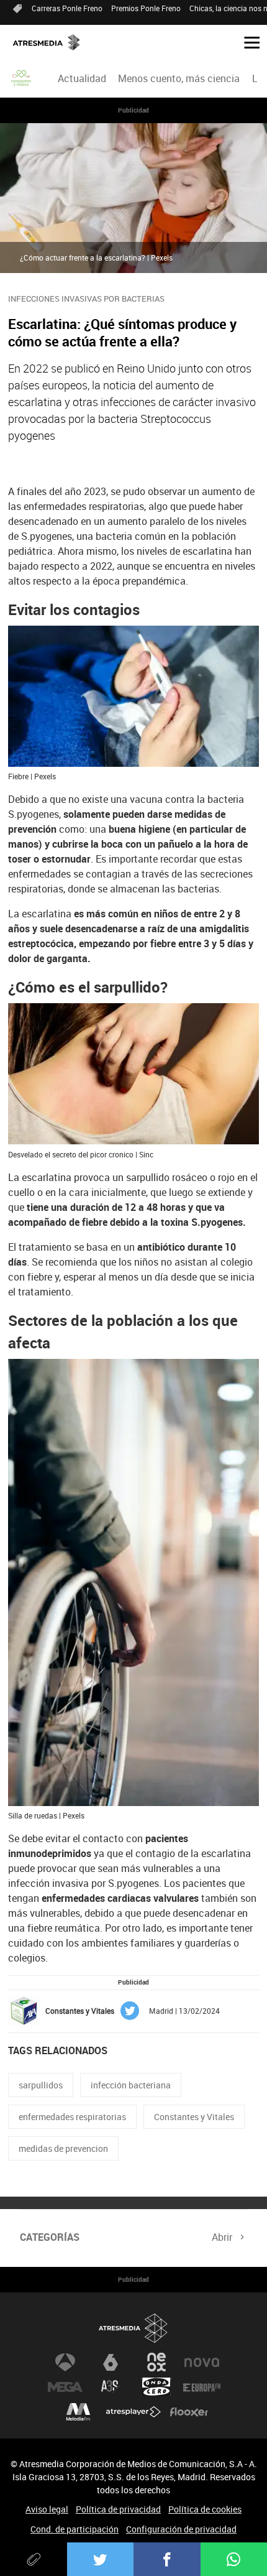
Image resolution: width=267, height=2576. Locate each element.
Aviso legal (47, 2509)
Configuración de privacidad (181, 2529)
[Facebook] (167, 2559)
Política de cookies (205, 2509)
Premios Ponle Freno (146, 8)
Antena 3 (65, 2362)
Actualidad (82, 78)
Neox (156, 2362)
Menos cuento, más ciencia (179, 78)
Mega (65, 2387)
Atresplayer (133, 2412)
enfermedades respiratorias (72, 2117)
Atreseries (111, 2387)
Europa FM (202, 2387)
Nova (202, 2362)
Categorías (50, 2237)
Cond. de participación (75, 2529)
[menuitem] (82, 78)
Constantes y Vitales (194, 2117)
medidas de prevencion (63, 2148)
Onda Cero (156, 2387)
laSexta (111, 2362)
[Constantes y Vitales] (22, 78)
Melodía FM (78, 2412)
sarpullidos (41, 2085)
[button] (247, 42)
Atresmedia (133, 2328)
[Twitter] (101, 2559)
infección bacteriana (131, 2085)
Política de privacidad (118, 2509)
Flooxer (189, 2412)
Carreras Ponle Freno (67, 8)
